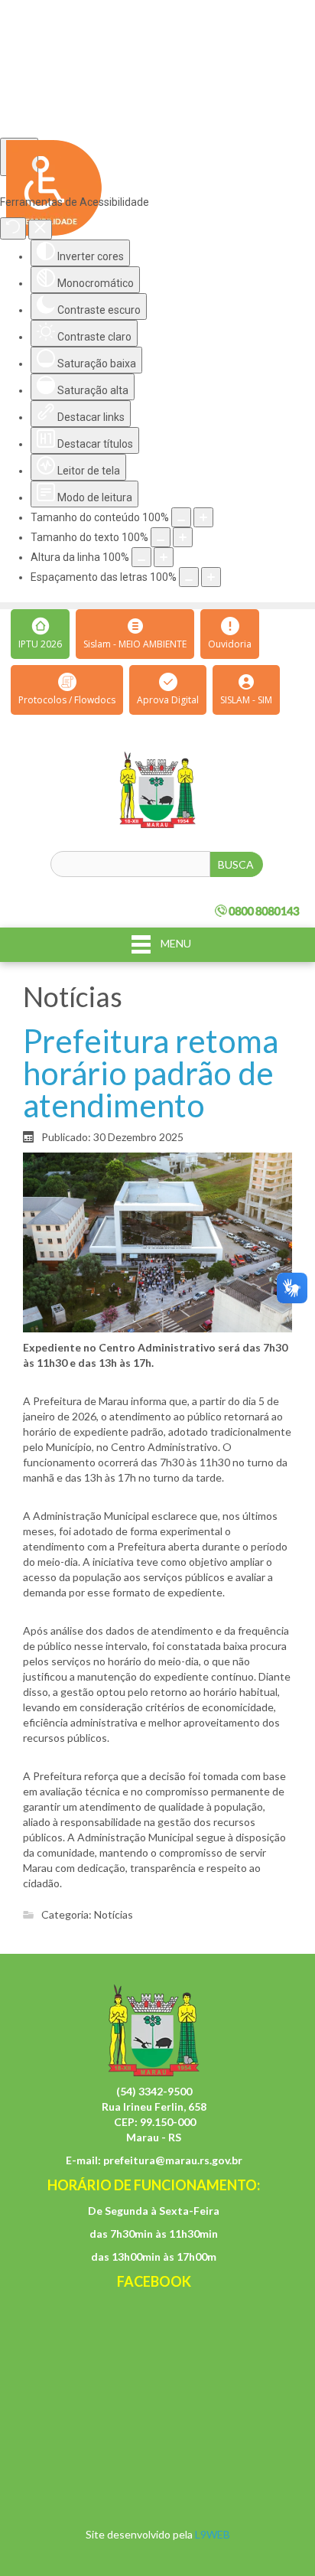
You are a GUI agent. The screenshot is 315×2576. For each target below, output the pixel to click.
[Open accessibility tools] (19, 157)
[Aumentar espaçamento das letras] (211, 577)
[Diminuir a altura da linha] (141, 557)
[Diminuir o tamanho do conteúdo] (181, 517)
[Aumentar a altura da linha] (164, 557)
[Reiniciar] (13, 228)
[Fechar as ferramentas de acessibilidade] (40, 230)
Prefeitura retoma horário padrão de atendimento (151, 1073)
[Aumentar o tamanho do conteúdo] (203, 517)
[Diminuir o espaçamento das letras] (189, 577)
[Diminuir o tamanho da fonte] (161, 537)
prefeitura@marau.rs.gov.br (173, 2160)
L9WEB (213, 2534)
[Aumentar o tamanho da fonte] (183, 537)
